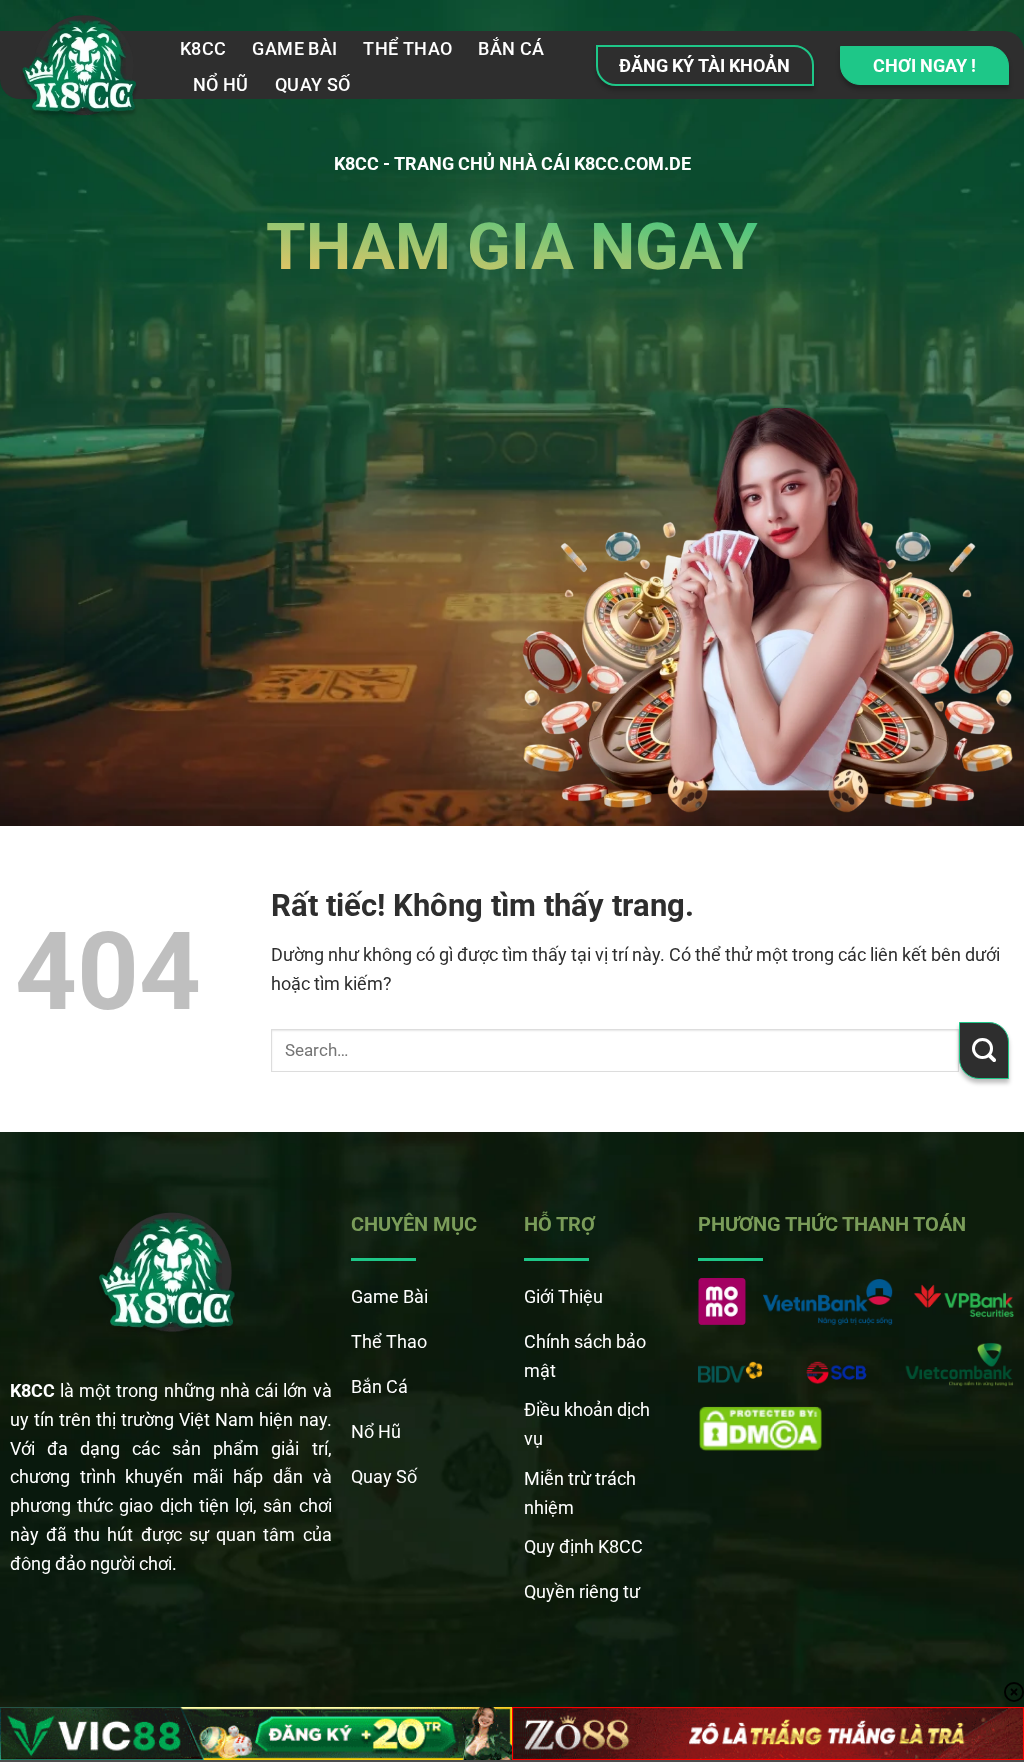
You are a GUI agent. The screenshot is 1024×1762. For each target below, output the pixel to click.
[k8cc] (82, 70)
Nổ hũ (221, 84)
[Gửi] (984, 1050)
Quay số (313, 84)
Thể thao (407, 48)
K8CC (203, 48)
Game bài (294, 48)
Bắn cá (511, 48)
